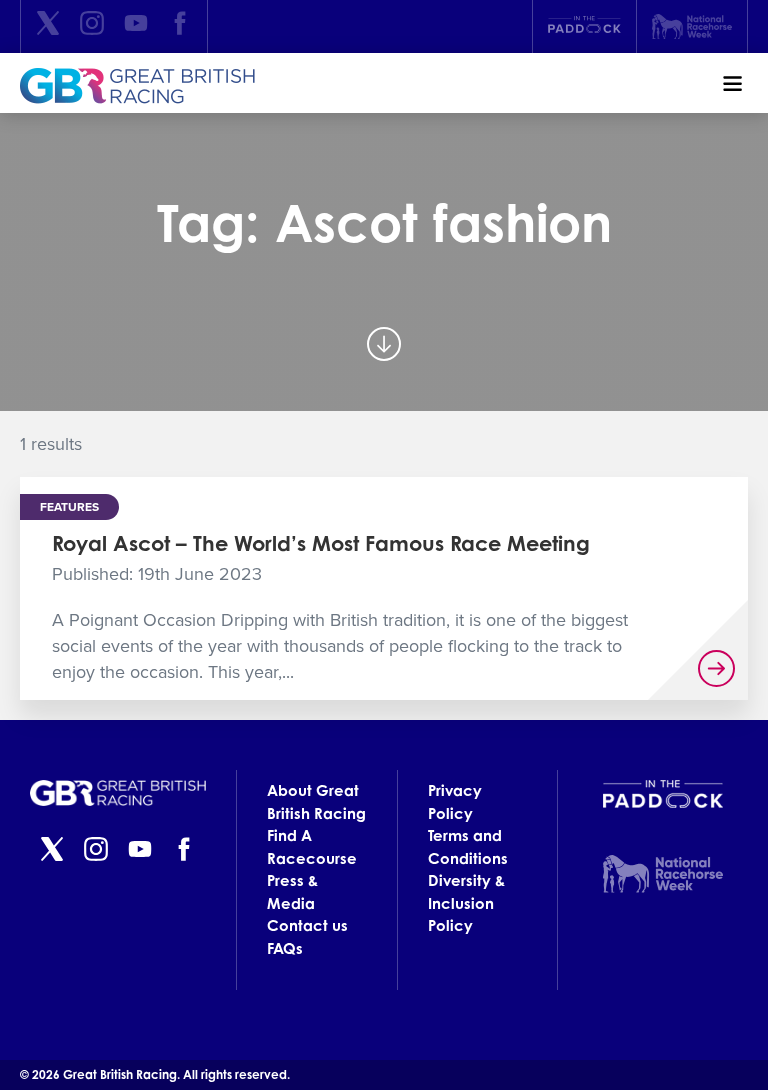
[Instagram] (92, 26)
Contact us (307, 925)
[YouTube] (136, 26)
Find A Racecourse (312, 847)
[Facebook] (180, 26)
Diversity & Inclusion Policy (466, 903)
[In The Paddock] (584, 27)
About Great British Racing (316, 802)
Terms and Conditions (468, 847)
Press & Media (292, 892)
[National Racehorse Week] (692, 26)
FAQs (285, 948)
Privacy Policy (455, 802)
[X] (48, 26)
